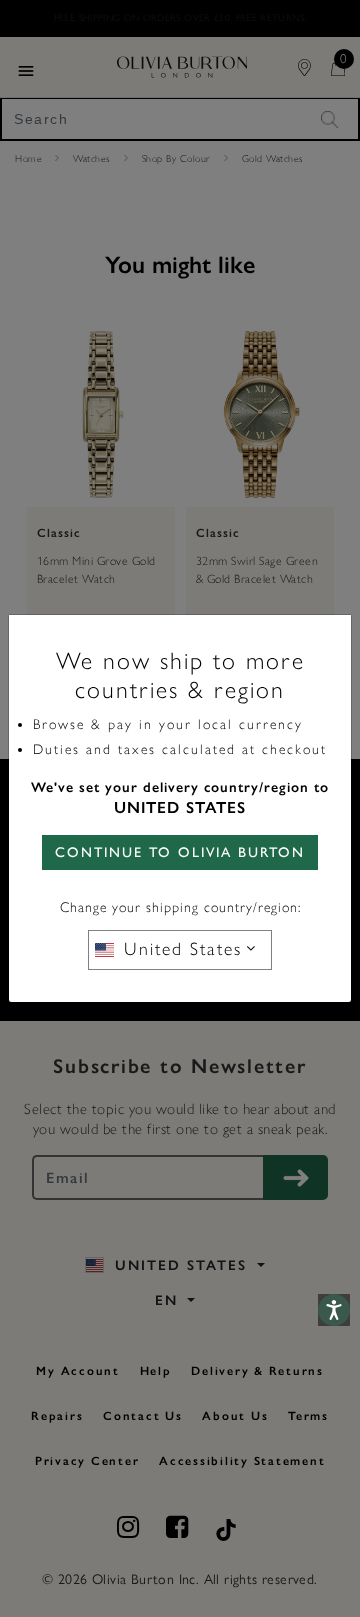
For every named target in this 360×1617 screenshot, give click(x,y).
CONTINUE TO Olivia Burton (180, 852)
